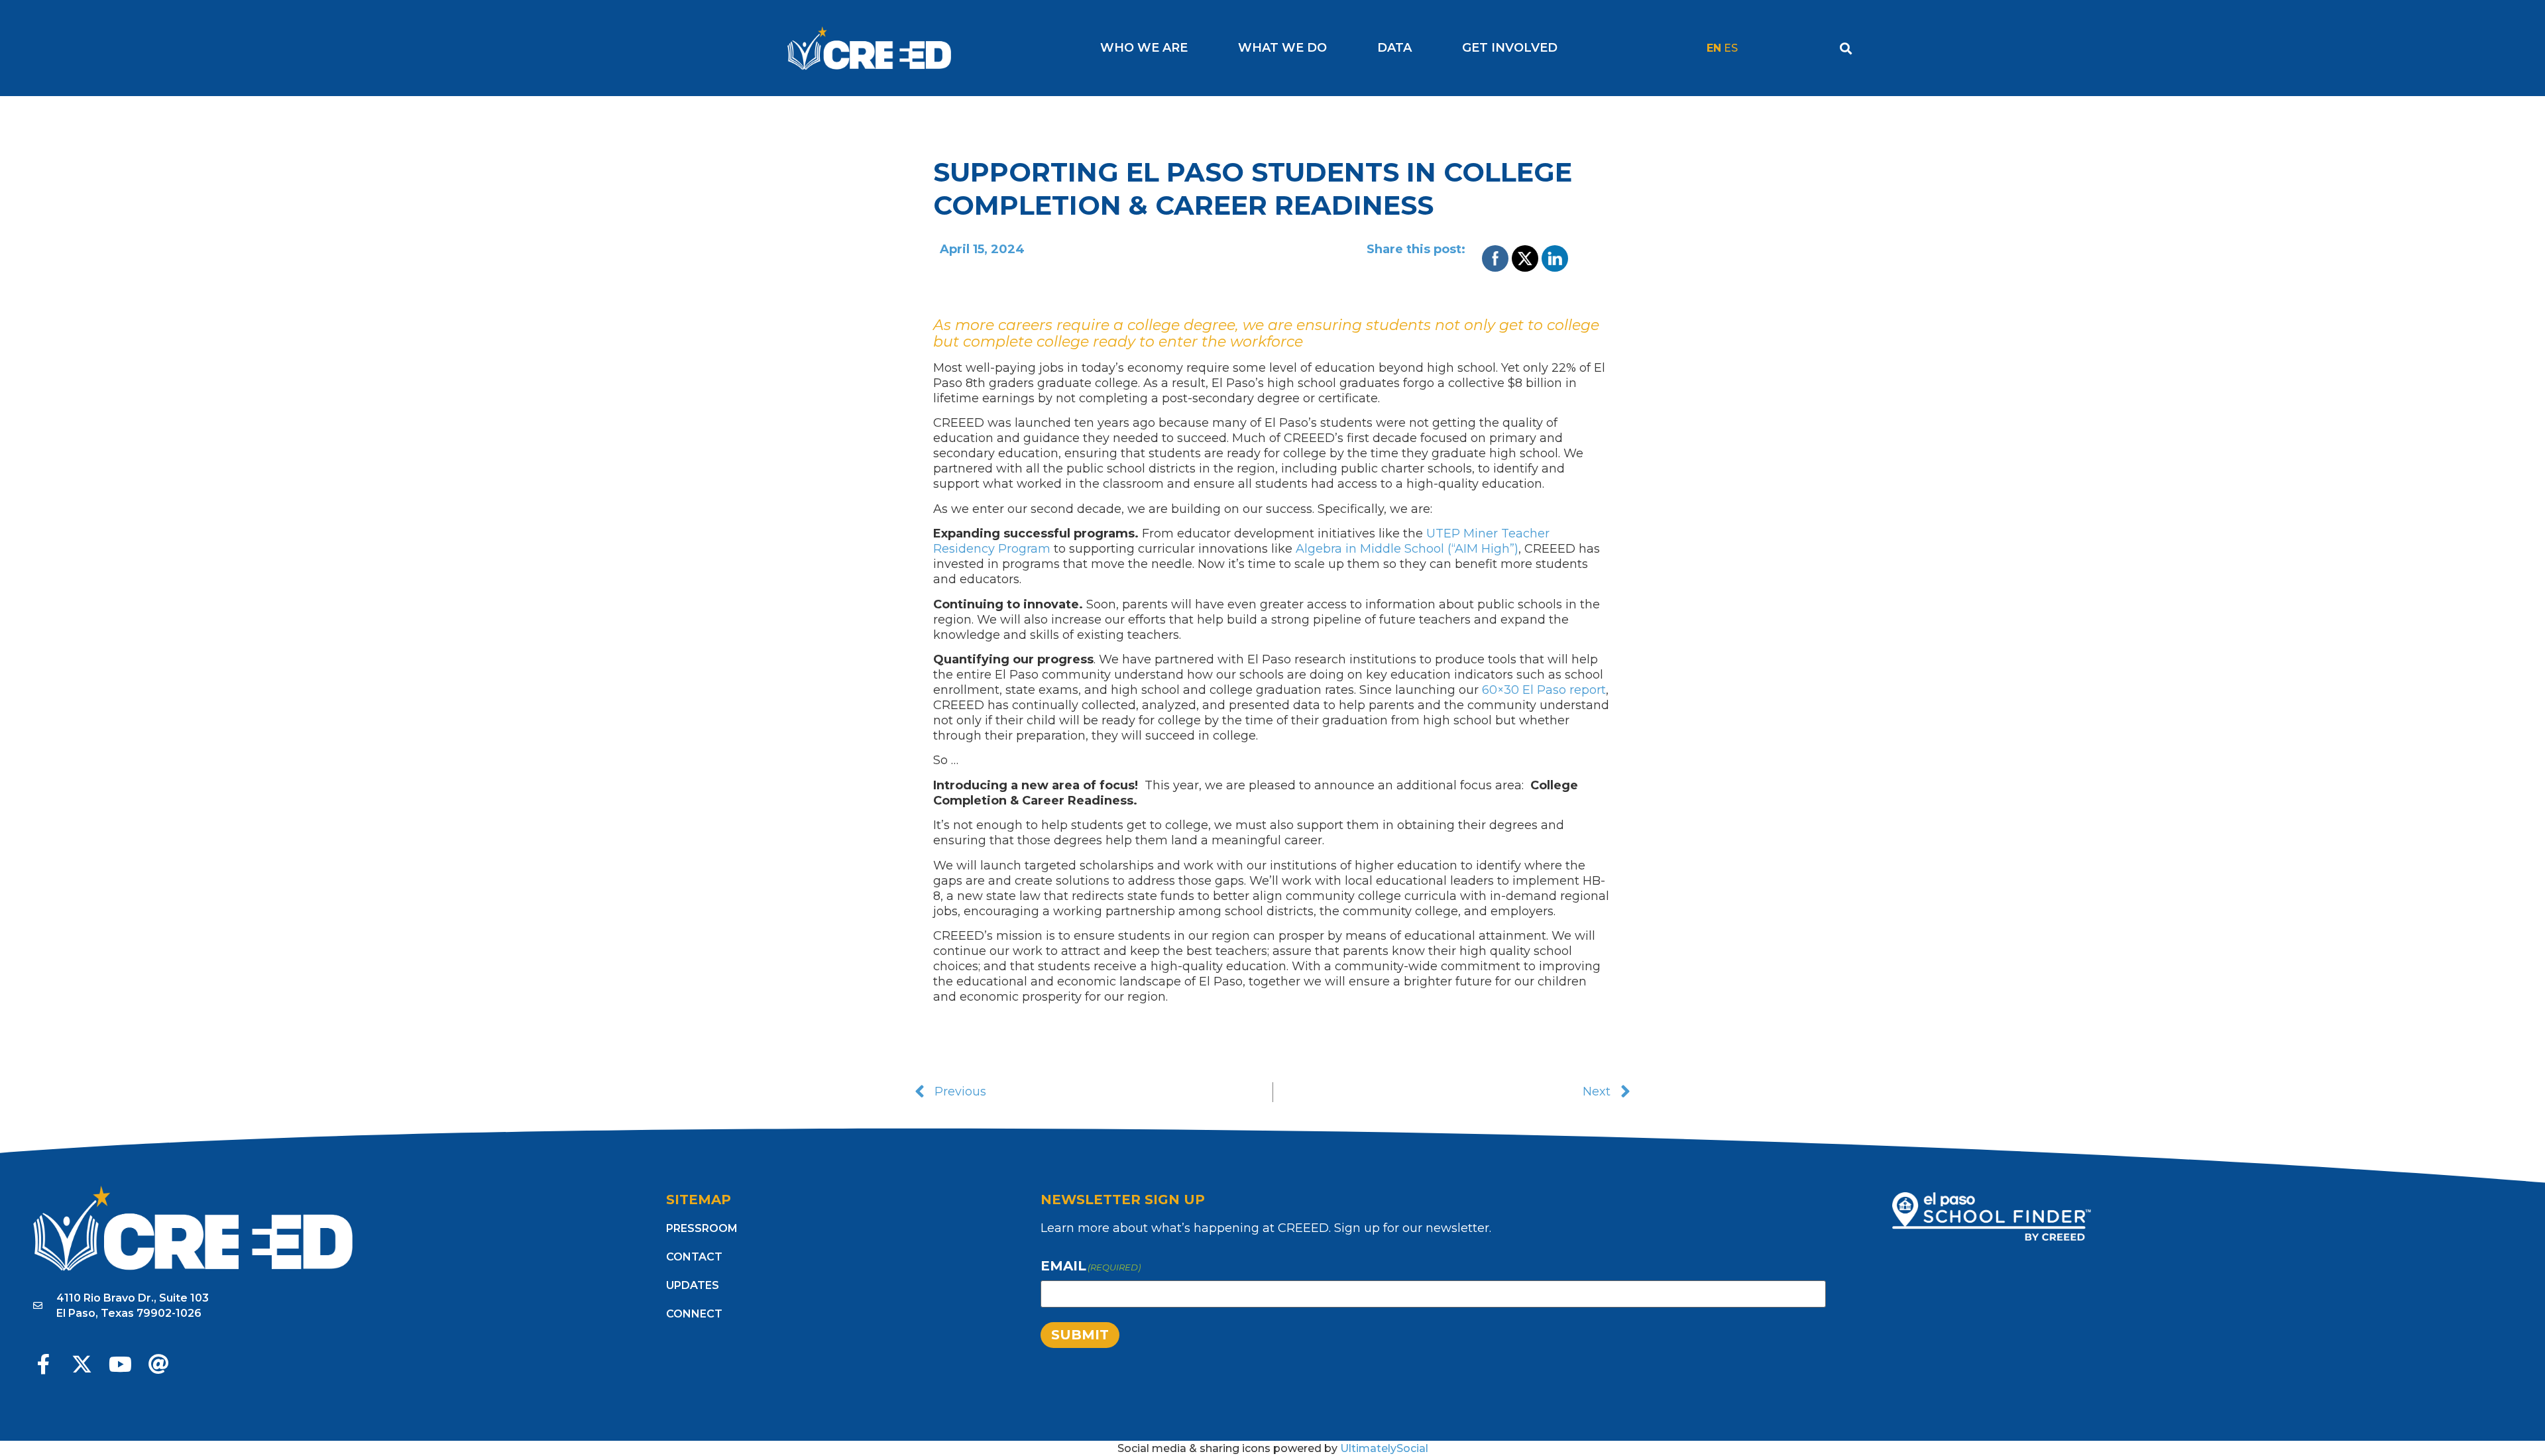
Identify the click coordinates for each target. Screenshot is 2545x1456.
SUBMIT (1080, 1335)
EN (1714, 48)
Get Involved (1510, 48)
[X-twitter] (82, 1364)
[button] (1846, 48)
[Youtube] (120, 1364)
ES (1731, 48)
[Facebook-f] (43, 1364)
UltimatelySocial (1384, 1448)
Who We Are (1144, 48)
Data (1394, 48)
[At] (159, 1364)
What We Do (1282, 48)
